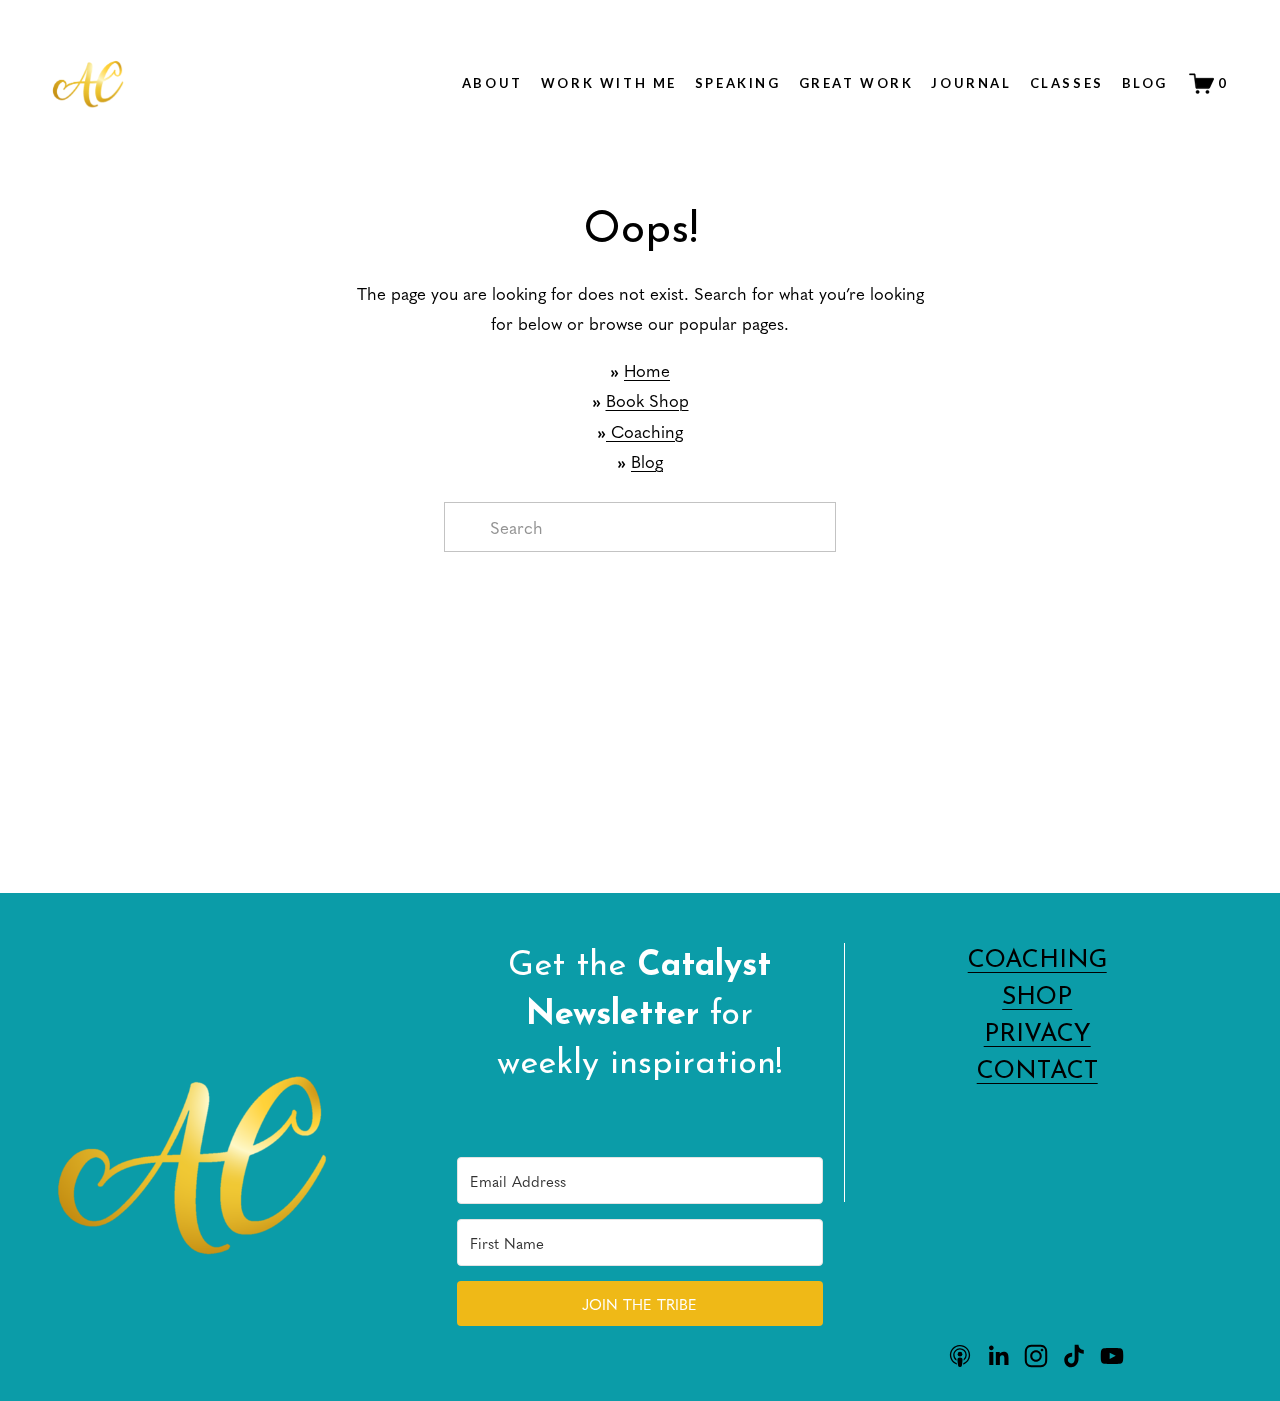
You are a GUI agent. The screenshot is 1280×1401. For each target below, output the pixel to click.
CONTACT (1037, 1071)
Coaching (644, 431)
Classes (1067, 83)
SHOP (1037, 997)
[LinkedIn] (998, 1356)
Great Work (856, 83)
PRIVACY (1037, 1034)
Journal (971, 83)
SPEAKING (738, 83)
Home (647, 370)
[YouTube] (1112, 1356)
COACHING (1037, 960)
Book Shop (647, 400)
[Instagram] (1036, 1356)
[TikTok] (1074, 1356)
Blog (1145, 83)
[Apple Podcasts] (960, 1356)
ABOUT (492, 83)
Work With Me (609, 83)
